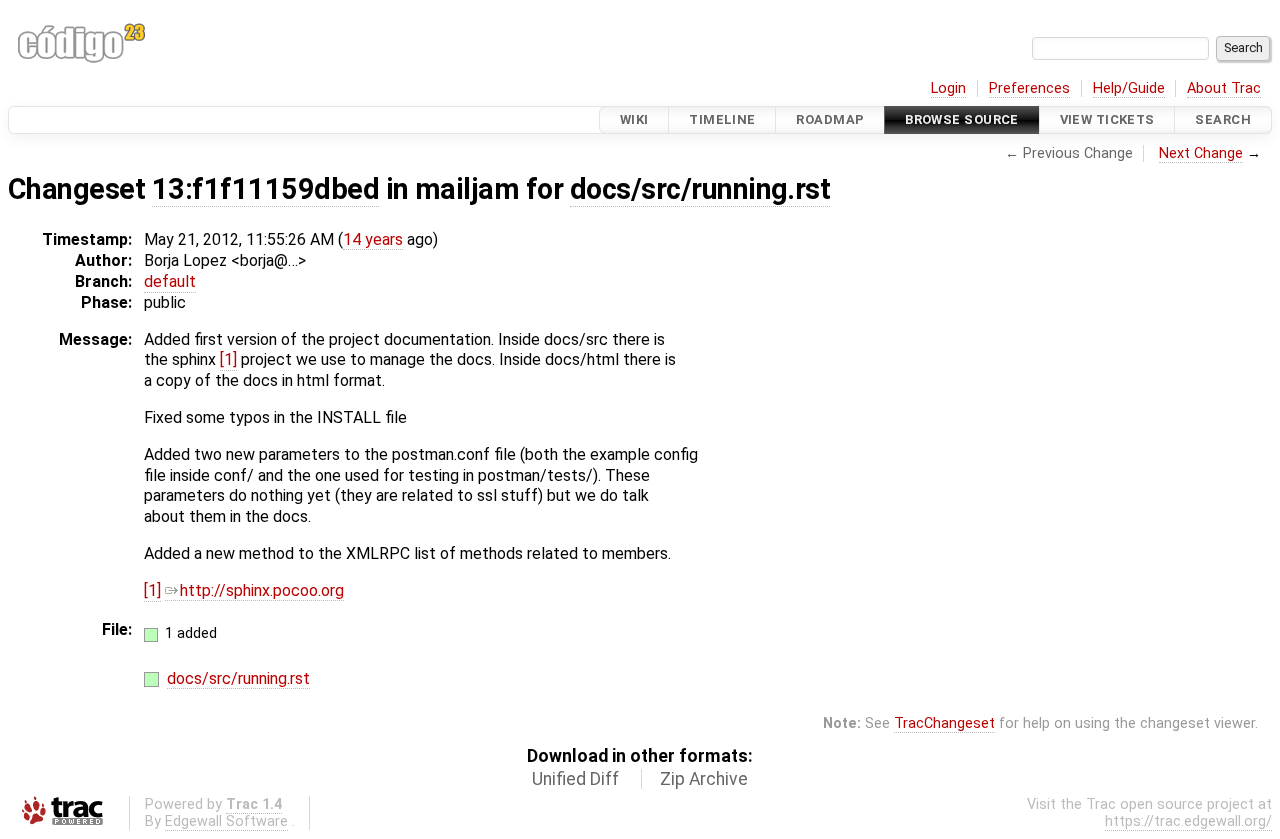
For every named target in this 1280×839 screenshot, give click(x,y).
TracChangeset (944, 723)
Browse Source (962, 119)
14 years (373, 239)
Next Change (1201, 153)
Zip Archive (704, 779)
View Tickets (1107, 119)
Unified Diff (575, 779)
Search (1223, 119)
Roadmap (830, 119)
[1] (228, 359)
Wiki (634, 119)
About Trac (1224, 88)
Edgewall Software (226, 821)
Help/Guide (1129, 88)
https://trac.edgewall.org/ (1188, 821)
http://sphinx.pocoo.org (262, 590)
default (170, 281)
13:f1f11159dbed (265, 189)
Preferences (1029, 88)
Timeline (722, 119)
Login (948, 88)
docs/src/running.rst (700, 189)
